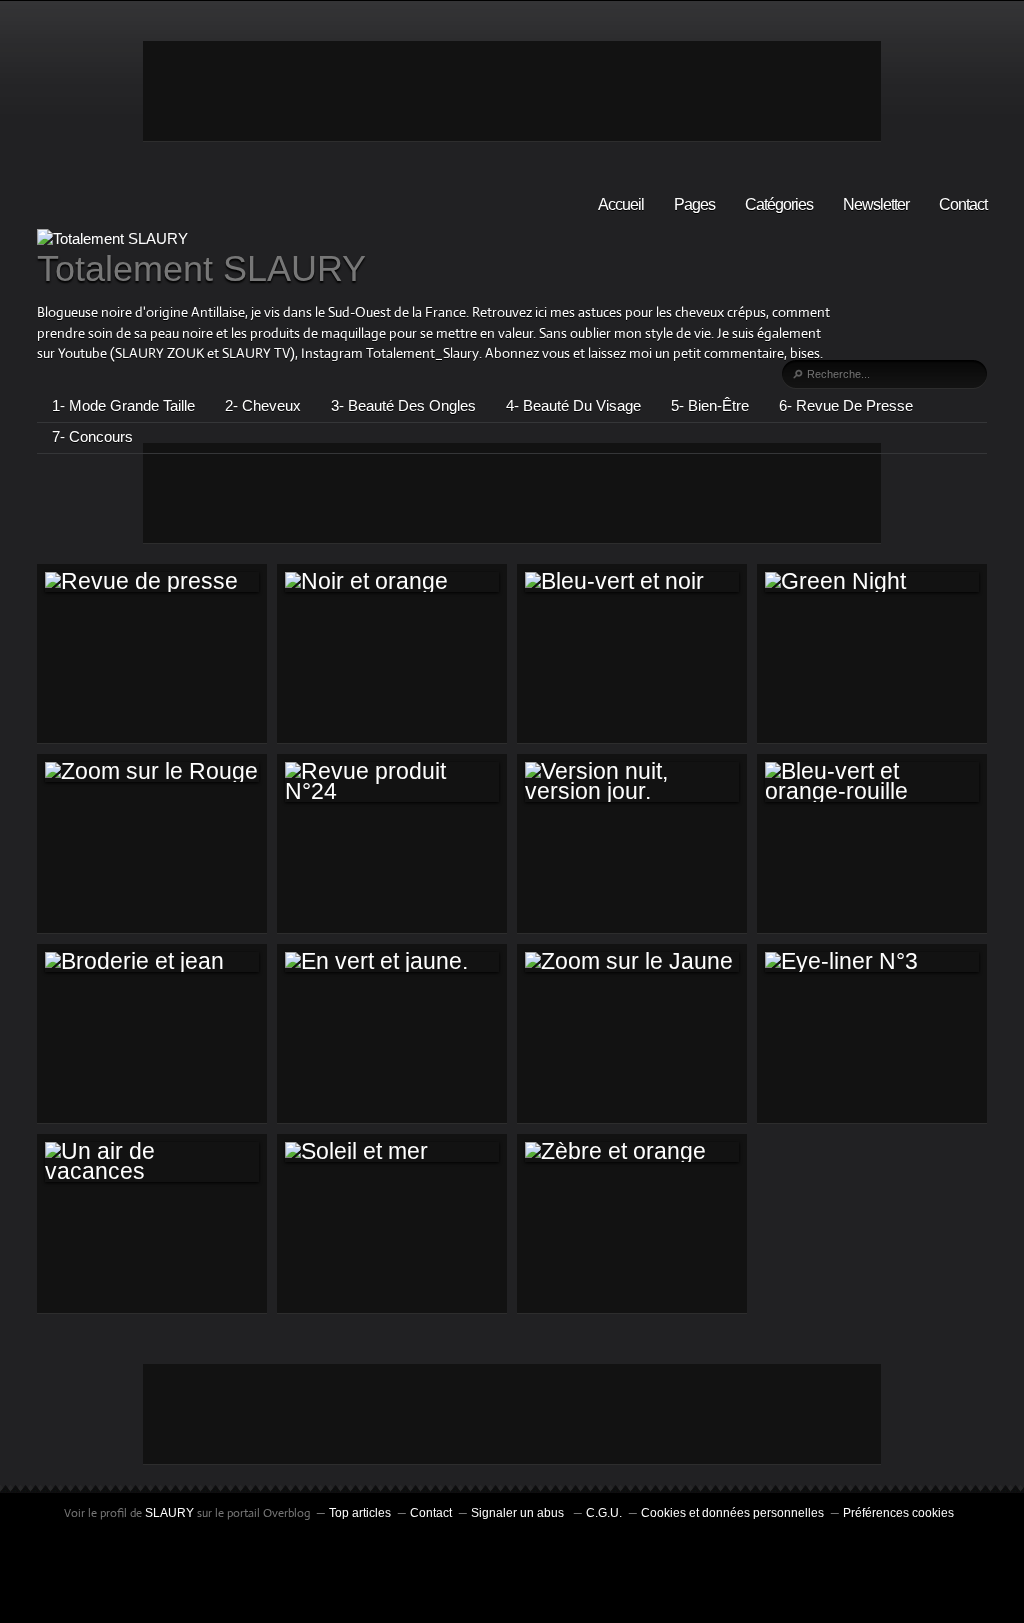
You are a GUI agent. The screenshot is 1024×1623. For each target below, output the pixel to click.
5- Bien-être (710, 405)
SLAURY (169, 1513)
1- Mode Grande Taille (123, 405)
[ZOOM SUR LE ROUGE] (152, 772)
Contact (963, 204)
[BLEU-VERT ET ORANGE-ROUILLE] (872, 782)
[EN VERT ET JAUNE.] (392, 962)
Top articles (360, 1513)
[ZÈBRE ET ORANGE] (632, 1152)
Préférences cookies (898, 1513)
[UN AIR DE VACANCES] (152, 1162)
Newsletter (876, 204)
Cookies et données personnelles (732, 1513)
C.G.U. (604, 1513)
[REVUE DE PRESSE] (152, 582)
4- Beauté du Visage (573, 405)
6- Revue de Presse (846, 405)
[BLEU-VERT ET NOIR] (632, 582)
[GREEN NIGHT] (872, 582)
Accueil (621, 204)
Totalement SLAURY (201, 268)
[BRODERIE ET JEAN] (152, 962)
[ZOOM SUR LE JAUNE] (632, 962)
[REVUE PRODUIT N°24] (392, 782)
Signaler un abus (519, 1513)
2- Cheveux (263, 405)
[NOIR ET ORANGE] (392, 582)
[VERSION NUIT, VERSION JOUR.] (632, 782)
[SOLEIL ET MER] (392, 1152)
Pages (694, 204)
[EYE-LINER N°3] (872, 962)
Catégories (779, 204)
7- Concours (92, 436)
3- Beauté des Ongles (403, 405)
